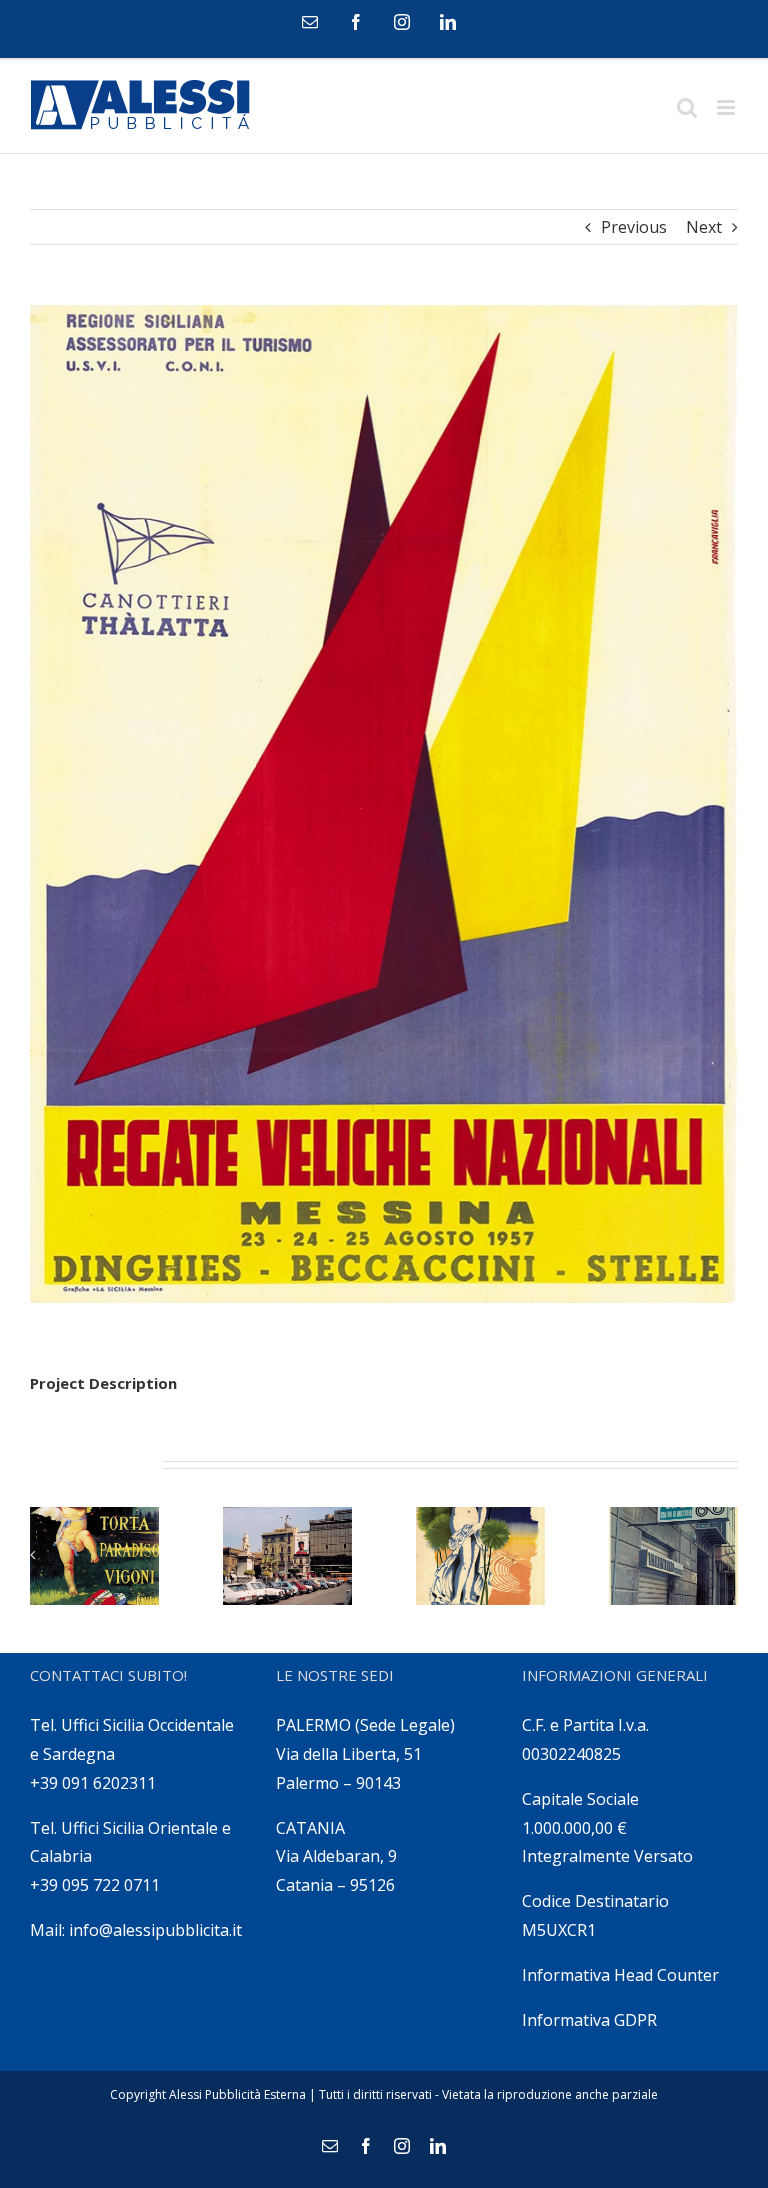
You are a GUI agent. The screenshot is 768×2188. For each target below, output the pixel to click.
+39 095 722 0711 (95, 1885)
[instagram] (402, 22)
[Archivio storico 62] (287, 1556)
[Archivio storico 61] (480, 1556)
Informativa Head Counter (620, 1975)
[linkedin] (448, 22)
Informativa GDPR (589, 2020)
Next (704, 227)
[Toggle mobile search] (687, 107)
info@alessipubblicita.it (155, 1930)
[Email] (310, 22)
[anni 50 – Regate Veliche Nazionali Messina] (384, 804)
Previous (634, 227)
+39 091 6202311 (93, 1783)
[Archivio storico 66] (94, 1556)
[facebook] (356, 22)
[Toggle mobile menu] (727, 107)
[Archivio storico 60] (673, 1556)
